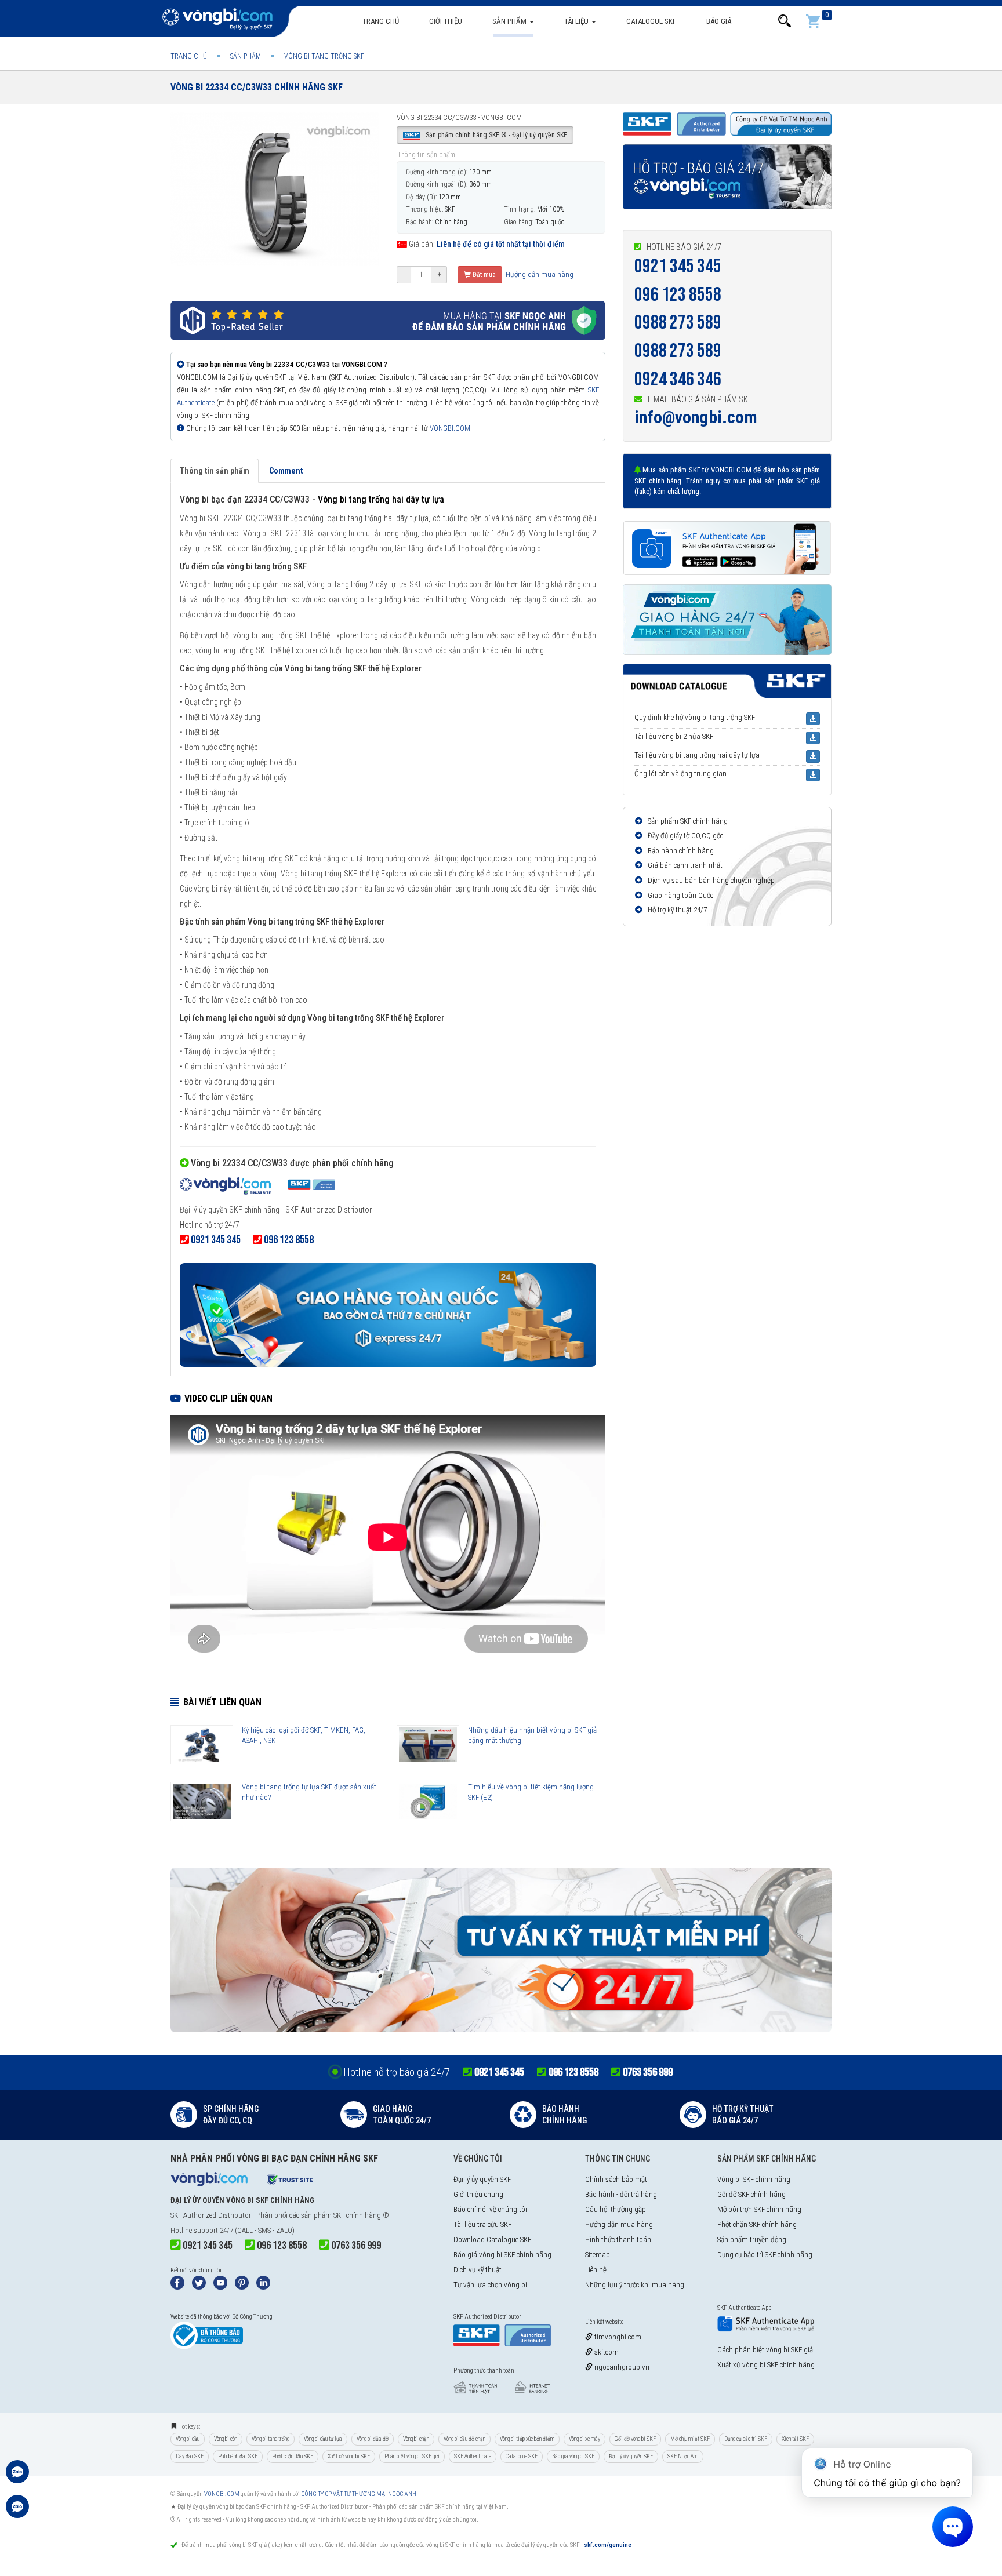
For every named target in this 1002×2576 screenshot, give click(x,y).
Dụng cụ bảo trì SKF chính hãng (765, 2255)
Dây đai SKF (190, 2456)
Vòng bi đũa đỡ (373, 2439)
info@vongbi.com (696, 417)
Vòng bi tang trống (271, 2439)
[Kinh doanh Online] (17, 2477)
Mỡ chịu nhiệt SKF (690, 2439)
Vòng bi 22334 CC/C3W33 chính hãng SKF (257, 87)
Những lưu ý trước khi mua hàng (635, 2285)
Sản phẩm (510, 21)
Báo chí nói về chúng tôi (490, 2209)
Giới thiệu (446, 21)
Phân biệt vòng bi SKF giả (412, 2456)
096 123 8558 (678, 295)
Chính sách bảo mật (616, 2179)
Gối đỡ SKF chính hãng (752, 2194)
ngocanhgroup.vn (621, 2367)
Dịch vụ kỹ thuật (478, 2270)
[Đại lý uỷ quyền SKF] (257, 1187)
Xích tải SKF (795, 2439)
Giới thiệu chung (478, 2194)
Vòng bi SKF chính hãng (754, 2179)
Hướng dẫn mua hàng (539, 274)
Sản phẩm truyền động (752, 2240)
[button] (785, 21)
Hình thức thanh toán (618, 2240)
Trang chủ (381, 21)
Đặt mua (483, 275)
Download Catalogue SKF (492, 2240)
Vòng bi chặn (416, 2439)
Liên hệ (596, 2270)
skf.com (606, 2352)
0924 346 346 (678, 379)
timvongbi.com (617, 2337)
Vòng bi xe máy (584, 2439)
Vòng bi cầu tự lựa (323, 2439)
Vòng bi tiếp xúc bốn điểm (527, 2439)
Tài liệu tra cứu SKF (482, 2224)
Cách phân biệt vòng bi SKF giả (765, 2350)
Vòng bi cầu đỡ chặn (464, 2439)
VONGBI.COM (450, 428)
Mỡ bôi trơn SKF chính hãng (759, 2209)
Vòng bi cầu (188, 2439)
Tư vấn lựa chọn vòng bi (490, 2285)
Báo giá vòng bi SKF (573, 2456)
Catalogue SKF (651, 21)
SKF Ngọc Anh (683, 2456)
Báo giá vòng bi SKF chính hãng (502, 2255)
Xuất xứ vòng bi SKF (349, 2456)
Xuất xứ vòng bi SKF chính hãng (766, 2365)
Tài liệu (577, 21)
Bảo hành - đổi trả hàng (621, 2194)
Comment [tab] (286, 471)
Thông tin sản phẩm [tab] (215, 471)
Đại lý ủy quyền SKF (482, 2179)
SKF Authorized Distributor (211, 2215)
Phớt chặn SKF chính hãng (757, 2224)
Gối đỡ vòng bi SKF (635, 2439)
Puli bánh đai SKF (238, 2456)
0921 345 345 (678, 266)
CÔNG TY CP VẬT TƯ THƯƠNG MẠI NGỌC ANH (359, 2494)
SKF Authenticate (473, 2456)
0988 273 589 (678, 323)
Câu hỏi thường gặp (616, 2209)
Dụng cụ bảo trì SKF (746, 2439)
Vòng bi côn (226, 2439)
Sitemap (598, 2255)
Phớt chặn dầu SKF (293, 2456)
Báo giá (719, 21)
